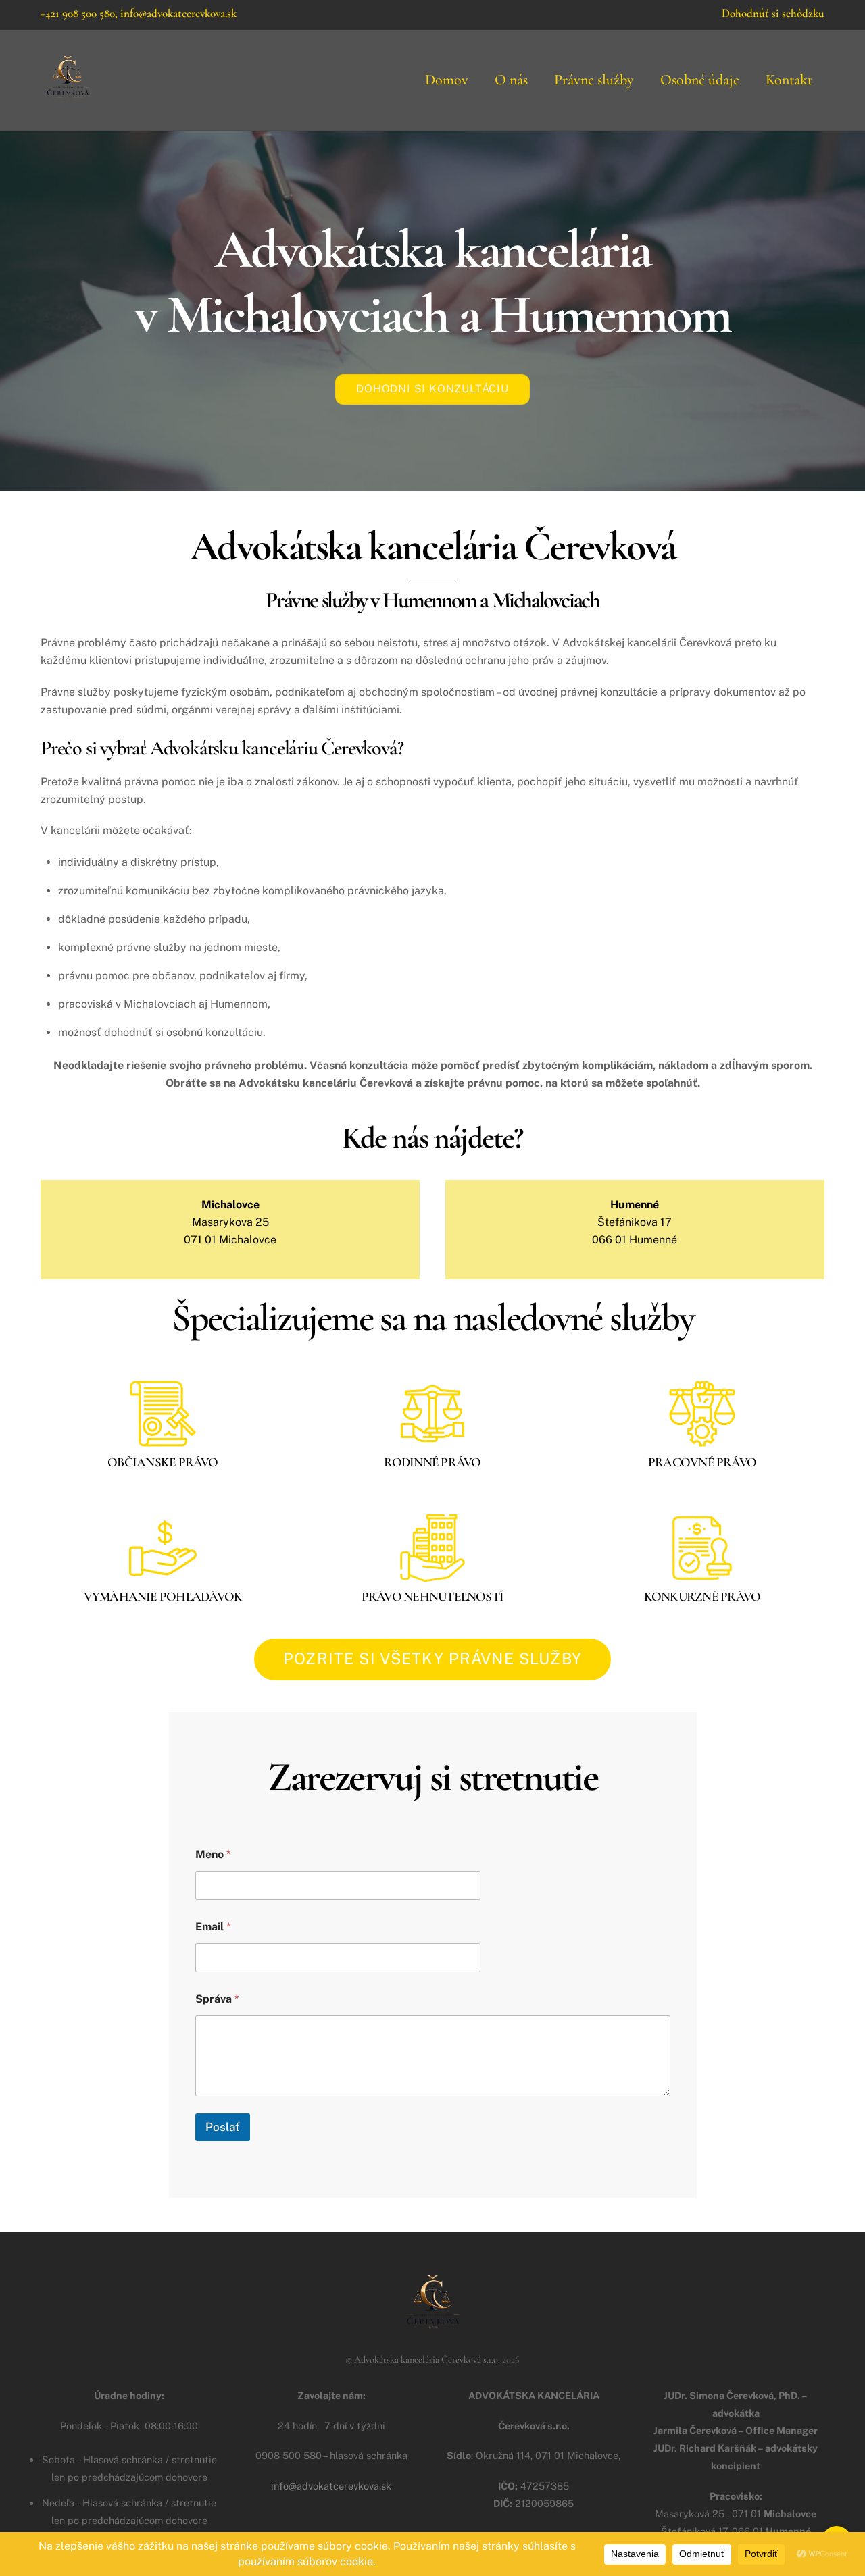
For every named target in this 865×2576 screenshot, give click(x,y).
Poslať (223, 2127)
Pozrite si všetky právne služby (432, 1658)
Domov (447, 80)
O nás (511, 80)
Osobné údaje (700, 80)
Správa (217, 1999)
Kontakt (789, 80)
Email (213, 1927)
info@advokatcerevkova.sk (178, 13)
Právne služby (594, 80)
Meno (213, 1854)
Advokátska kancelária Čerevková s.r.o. (427, 2360)
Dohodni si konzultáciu (432, 389)
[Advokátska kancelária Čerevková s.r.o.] (68, 99)
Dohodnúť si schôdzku (773, 13)
